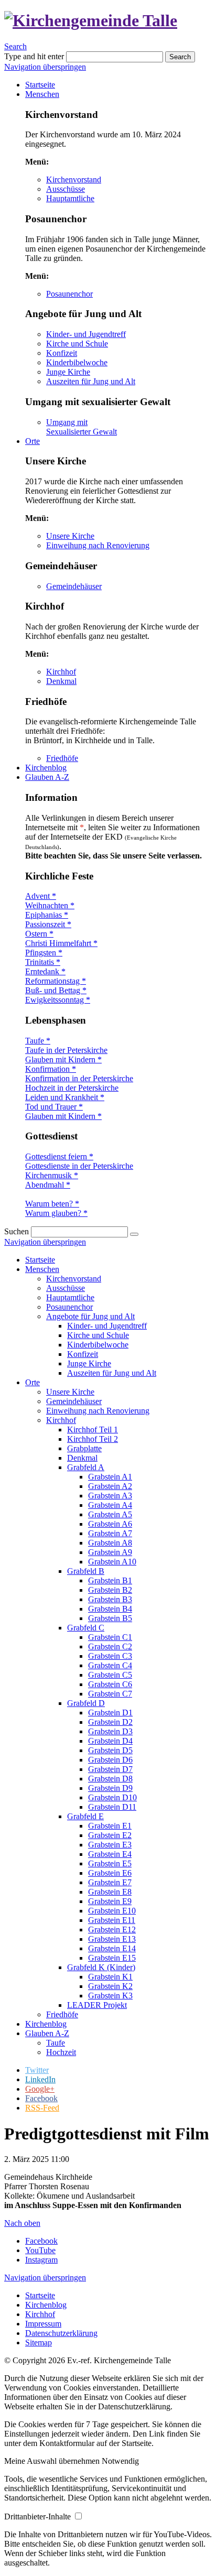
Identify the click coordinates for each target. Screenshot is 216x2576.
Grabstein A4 (110, 1505)
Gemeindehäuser (74, 586)
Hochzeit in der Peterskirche (72, 1088)
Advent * (41, 896)
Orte (33, 1382)
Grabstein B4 (110, 1609)
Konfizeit (62, 353)
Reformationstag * (56, 981)
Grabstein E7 (110, 1882)
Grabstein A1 (110, 1477)
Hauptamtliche (70, 198)
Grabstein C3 (110, 1656)
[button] (53, 2461)
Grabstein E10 (112, 1911)
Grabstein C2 (110, 1646)
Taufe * (38, 1041)
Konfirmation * (51, 1069)
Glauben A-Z (47, 2033)
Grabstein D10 (112, 1797)
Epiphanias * (47, 915)
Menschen (42, 1269)
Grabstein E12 (112, 1930)
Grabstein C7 (110, 1694)
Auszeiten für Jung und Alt (91, 381)
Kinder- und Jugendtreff (86, 334)
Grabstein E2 (110, 1835)
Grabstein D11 (112, 1807)
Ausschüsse (66, 189)
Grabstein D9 (110, 1788)
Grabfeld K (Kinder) (101, 1967)
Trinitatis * (43, 962)
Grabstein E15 (112, 1958)
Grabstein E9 (110, 1901)
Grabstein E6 (110, 1873)
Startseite (40, 1260)
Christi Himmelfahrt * (61, 943)
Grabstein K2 (110, 1986)
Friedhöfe (62, 758)
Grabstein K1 (110, 1977)
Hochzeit (61, 2052)
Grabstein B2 (110, 1590)
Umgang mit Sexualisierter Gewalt (82, 427)
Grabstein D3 (110, 1731)
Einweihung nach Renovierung (98, 545)
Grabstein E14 (112, 1948)
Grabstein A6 (110, 1524)
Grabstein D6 (110, 1760)
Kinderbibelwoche (77, 362)
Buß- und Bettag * (56, 990)
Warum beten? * (52, 1204)
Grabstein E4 (110, 1854)
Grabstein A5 (110, 1514)
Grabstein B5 (110, 1618)
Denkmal (61, 681)
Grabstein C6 (110, 1684)
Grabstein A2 (110, 1486)
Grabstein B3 (110, 1599)
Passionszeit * (48, 924)
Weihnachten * (50, 905)
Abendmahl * (48, 1185)
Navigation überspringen (45, 67)
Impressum (43, 2324)
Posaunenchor (69, 294)
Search (15, 46)
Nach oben (22, 2223)
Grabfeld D (86, 1703)
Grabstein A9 (110, 1552)
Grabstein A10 (112, 1562)
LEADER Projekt (97, 2005)
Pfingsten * (44, 953)
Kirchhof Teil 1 (93, 1430)
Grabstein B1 (110, 1580)
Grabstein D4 (110, 1741)
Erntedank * (45, 971)
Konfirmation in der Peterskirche (79, 1078)
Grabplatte (84, 1448)
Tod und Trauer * (54, 1107)
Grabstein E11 (112, 1920)
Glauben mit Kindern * (63, 1059)
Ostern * (39, 934)
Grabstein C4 (110, 1665)
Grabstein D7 (110, 1769)
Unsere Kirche (70, 536)
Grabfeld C (86, 1628)
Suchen (17, 1231)
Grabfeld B (86, 1571)
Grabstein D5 (110, 1750)
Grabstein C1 (110, 1637)
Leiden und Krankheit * (65, 1097)
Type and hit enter (34, 56)
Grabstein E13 (112, 1939)
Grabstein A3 (110, 1496)
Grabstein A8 (110, 1543)
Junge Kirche (68, 372)
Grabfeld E (85, 1816)
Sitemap (39, 2343)
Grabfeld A (86, 1467)
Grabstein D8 (110, 1779)
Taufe (56, 2043)
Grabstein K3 (110, 1996)
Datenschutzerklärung (61, 2333)
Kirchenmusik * (52, 1175)
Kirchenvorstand (74, 180)
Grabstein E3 (110, 1845)
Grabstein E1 (110, 1826)
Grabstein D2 (110, 1722)
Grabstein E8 (110, 1892)
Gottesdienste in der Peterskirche (79, 1166)
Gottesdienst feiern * (59, 1156)
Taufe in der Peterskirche (66, 1050)
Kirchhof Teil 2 (93, 1439)
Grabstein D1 (110, 1713)
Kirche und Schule (77, 344)
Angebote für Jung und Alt (90, 1316)
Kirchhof (61, 672)
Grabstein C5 (110, 1675)
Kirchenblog (46, 2024)
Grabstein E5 (110, 1863)
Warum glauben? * (56, 1213)
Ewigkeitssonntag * (58, 1000)
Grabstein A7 (110, 1533)
